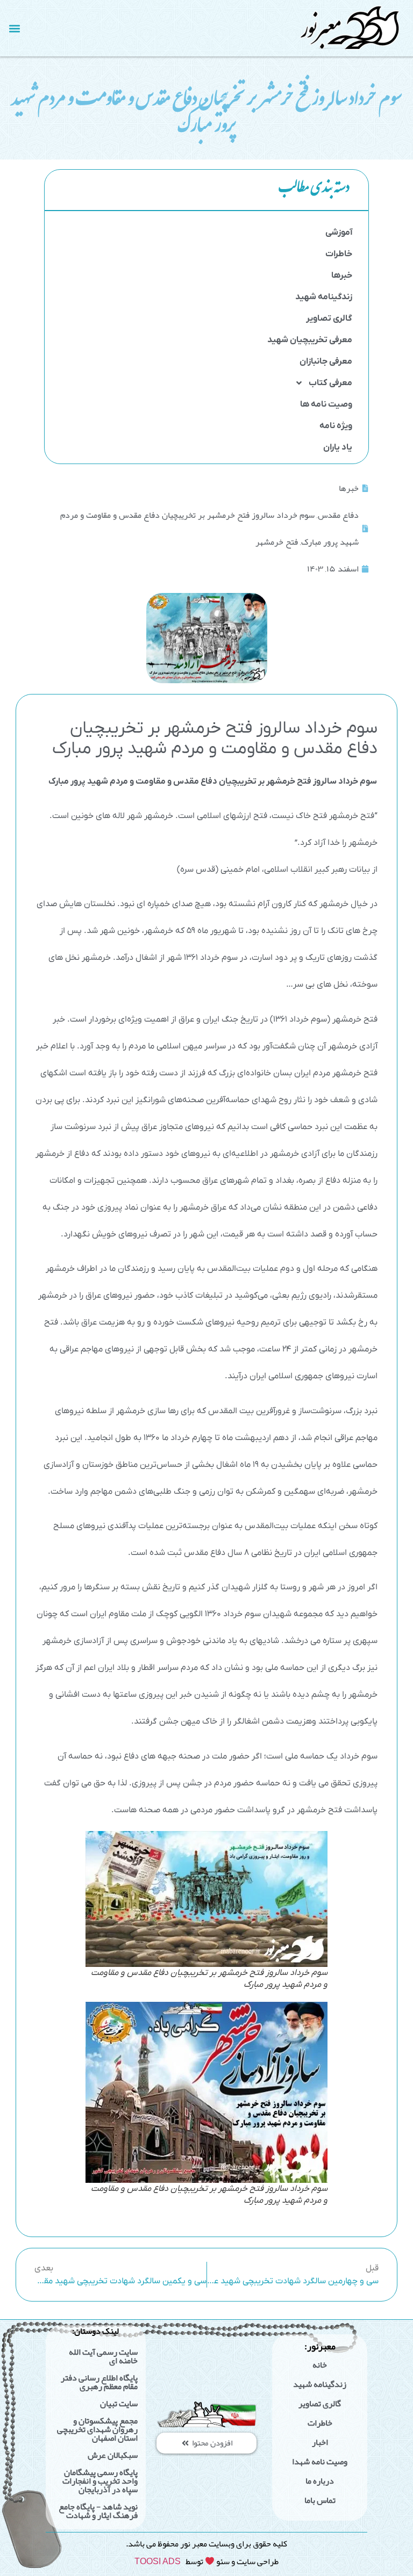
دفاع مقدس (338, 515)
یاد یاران (338, 447)
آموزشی (339, 233)
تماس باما (320, 2500)
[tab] (206, 190)
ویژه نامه (336, 426)
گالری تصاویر (329, 319)
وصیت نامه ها (326, 404)
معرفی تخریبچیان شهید (310, 340)
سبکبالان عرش (113, 2455)
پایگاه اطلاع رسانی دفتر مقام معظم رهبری (99, 2382)
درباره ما (320, 2481)
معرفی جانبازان (326, 361)
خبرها (342, 276)
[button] (14, 28)
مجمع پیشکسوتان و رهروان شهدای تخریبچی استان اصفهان (97, 2429)
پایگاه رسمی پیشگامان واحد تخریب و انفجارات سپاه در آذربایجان (100, 2481)
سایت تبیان (119, 2404)
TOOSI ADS (158, 2561)
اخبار (320, 2442)
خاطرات (339, 254)
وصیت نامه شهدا (320, 2462)
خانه (320, 2365)
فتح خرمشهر (277, 542)
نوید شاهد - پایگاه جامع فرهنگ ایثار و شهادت (98, 2511)
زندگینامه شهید (324, 297)
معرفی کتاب (330, 383)
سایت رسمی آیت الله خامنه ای (103, 2356)
